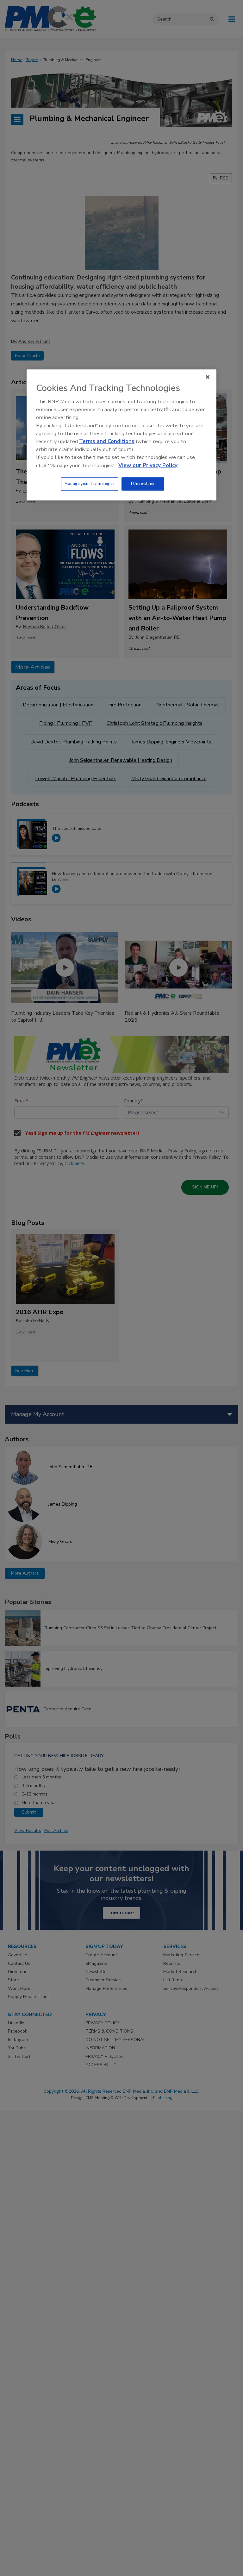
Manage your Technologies (90, 484)
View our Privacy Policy (148, 465)
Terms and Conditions (107, 441)
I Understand (143, 484)
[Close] (208, 377)
